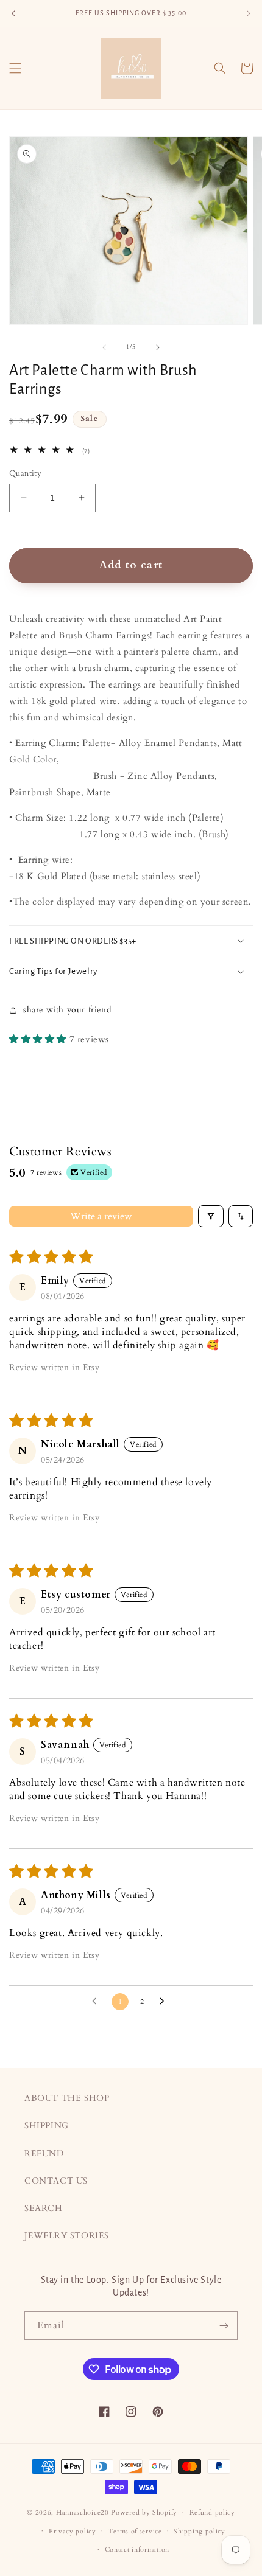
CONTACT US (56, 2181)
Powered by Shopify (144, 2512)
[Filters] (211, 1216)
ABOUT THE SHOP (67, 2098)
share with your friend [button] (67, 1010)
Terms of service (135, 2531)
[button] (15, 68)
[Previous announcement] (13, 13)
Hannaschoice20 (83, 2512)
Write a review (101, 1216)
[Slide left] (104, 347)
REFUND (44, 2153)
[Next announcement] (249, 13)
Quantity (25, 473)
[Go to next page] (165, 2002)
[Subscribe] (224, 2326)
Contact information (137, 2550)
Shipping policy (200, 2531)
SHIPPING (47, 2125)
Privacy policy (73, 2531)
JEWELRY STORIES (67, 2236)
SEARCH (44, 2208)
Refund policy (212, 2512)
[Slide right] (158, 347)
